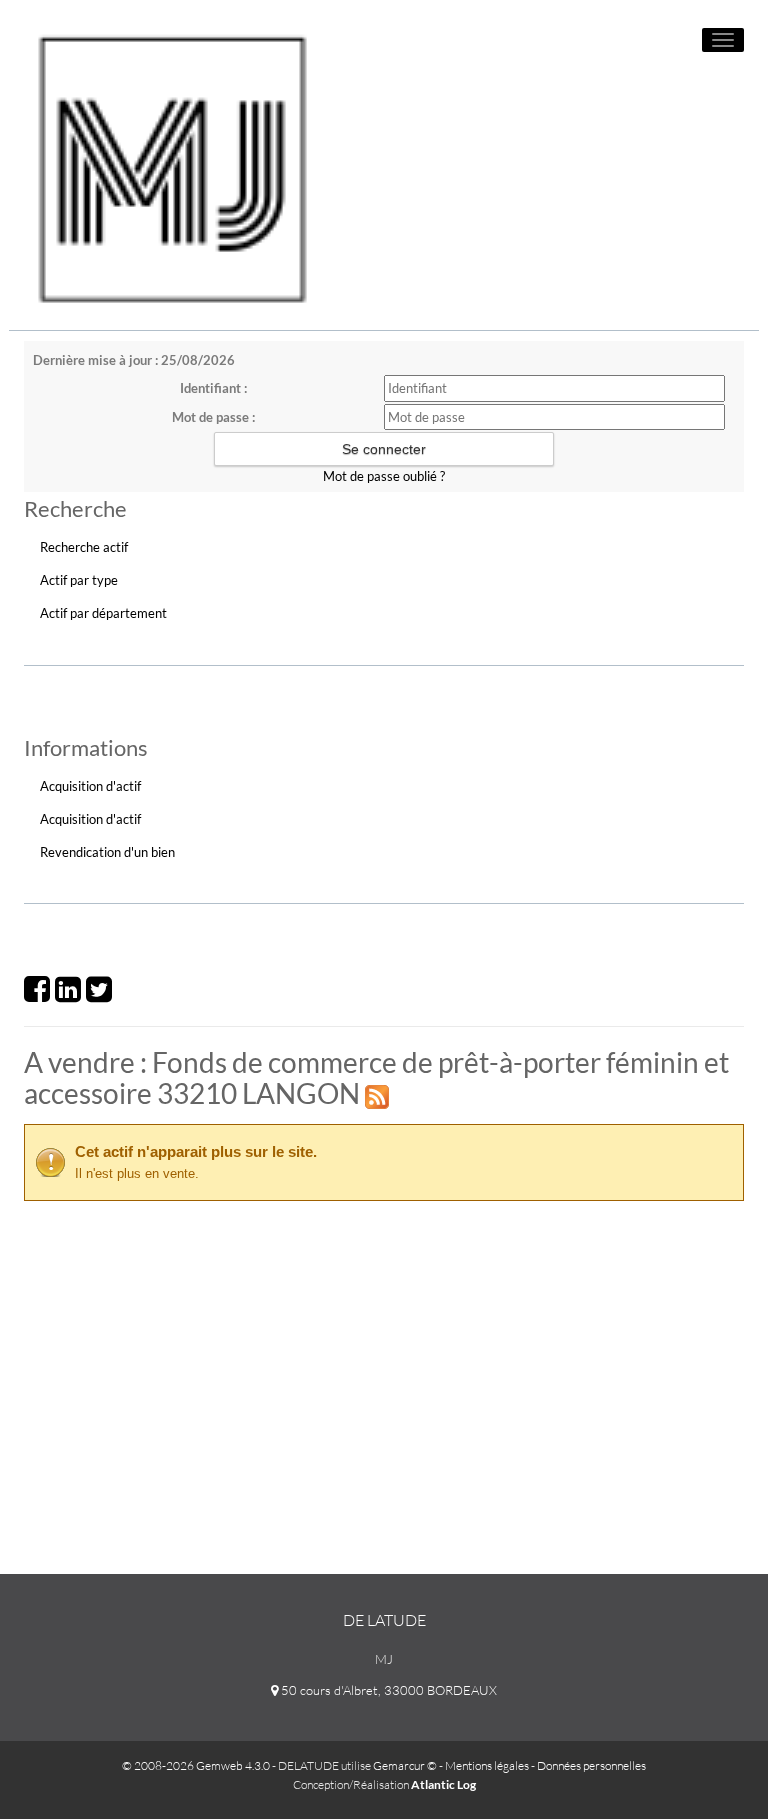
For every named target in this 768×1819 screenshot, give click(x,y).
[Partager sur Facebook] (37, 995)
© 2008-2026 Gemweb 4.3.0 (196, 1765)
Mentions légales (487, 1765)
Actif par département (103, 613)
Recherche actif (84, 547)
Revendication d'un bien (107, 852)
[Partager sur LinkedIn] (68, 995)
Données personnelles (591, 1765)
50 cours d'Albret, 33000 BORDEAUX (387, 1690)
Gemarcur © (405, 1765)
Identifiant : (213, 388)
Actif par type (79, 580)
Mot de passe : (213, 417)
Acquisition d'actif (90, 786)
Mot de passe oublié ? (384, 476)
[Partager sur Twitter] (99, 995)
